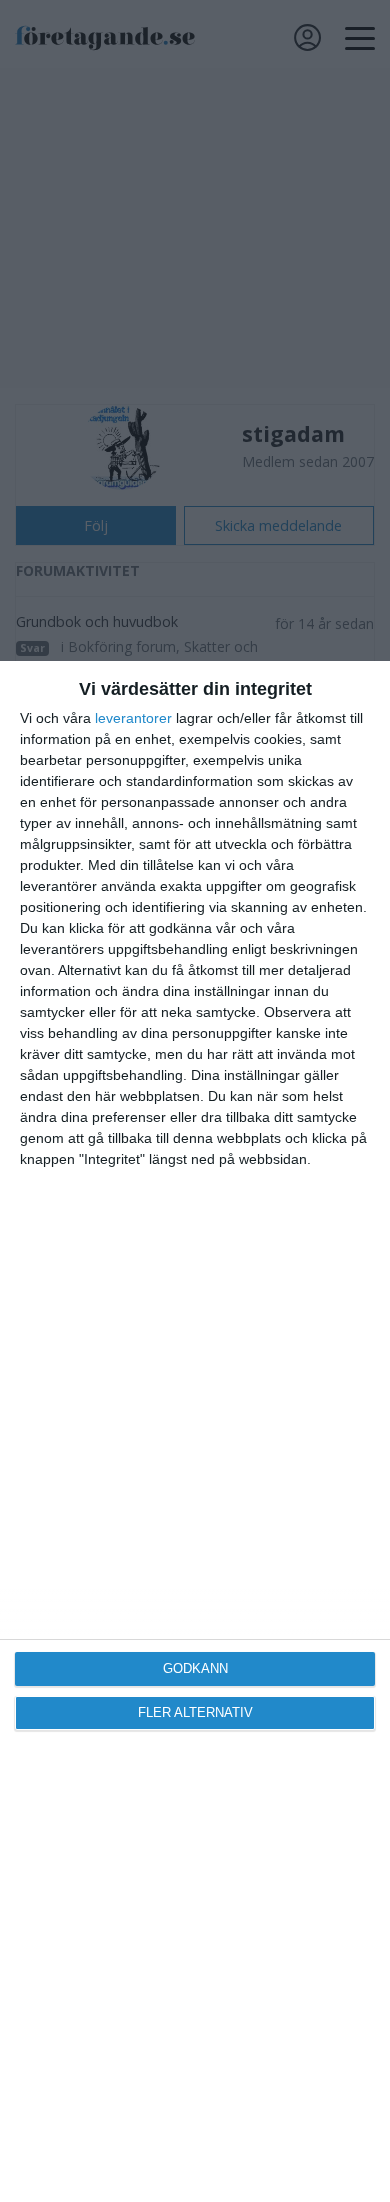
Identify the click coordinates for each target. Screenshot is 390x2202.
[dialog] (195, 1431)
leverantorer (133, 718)
